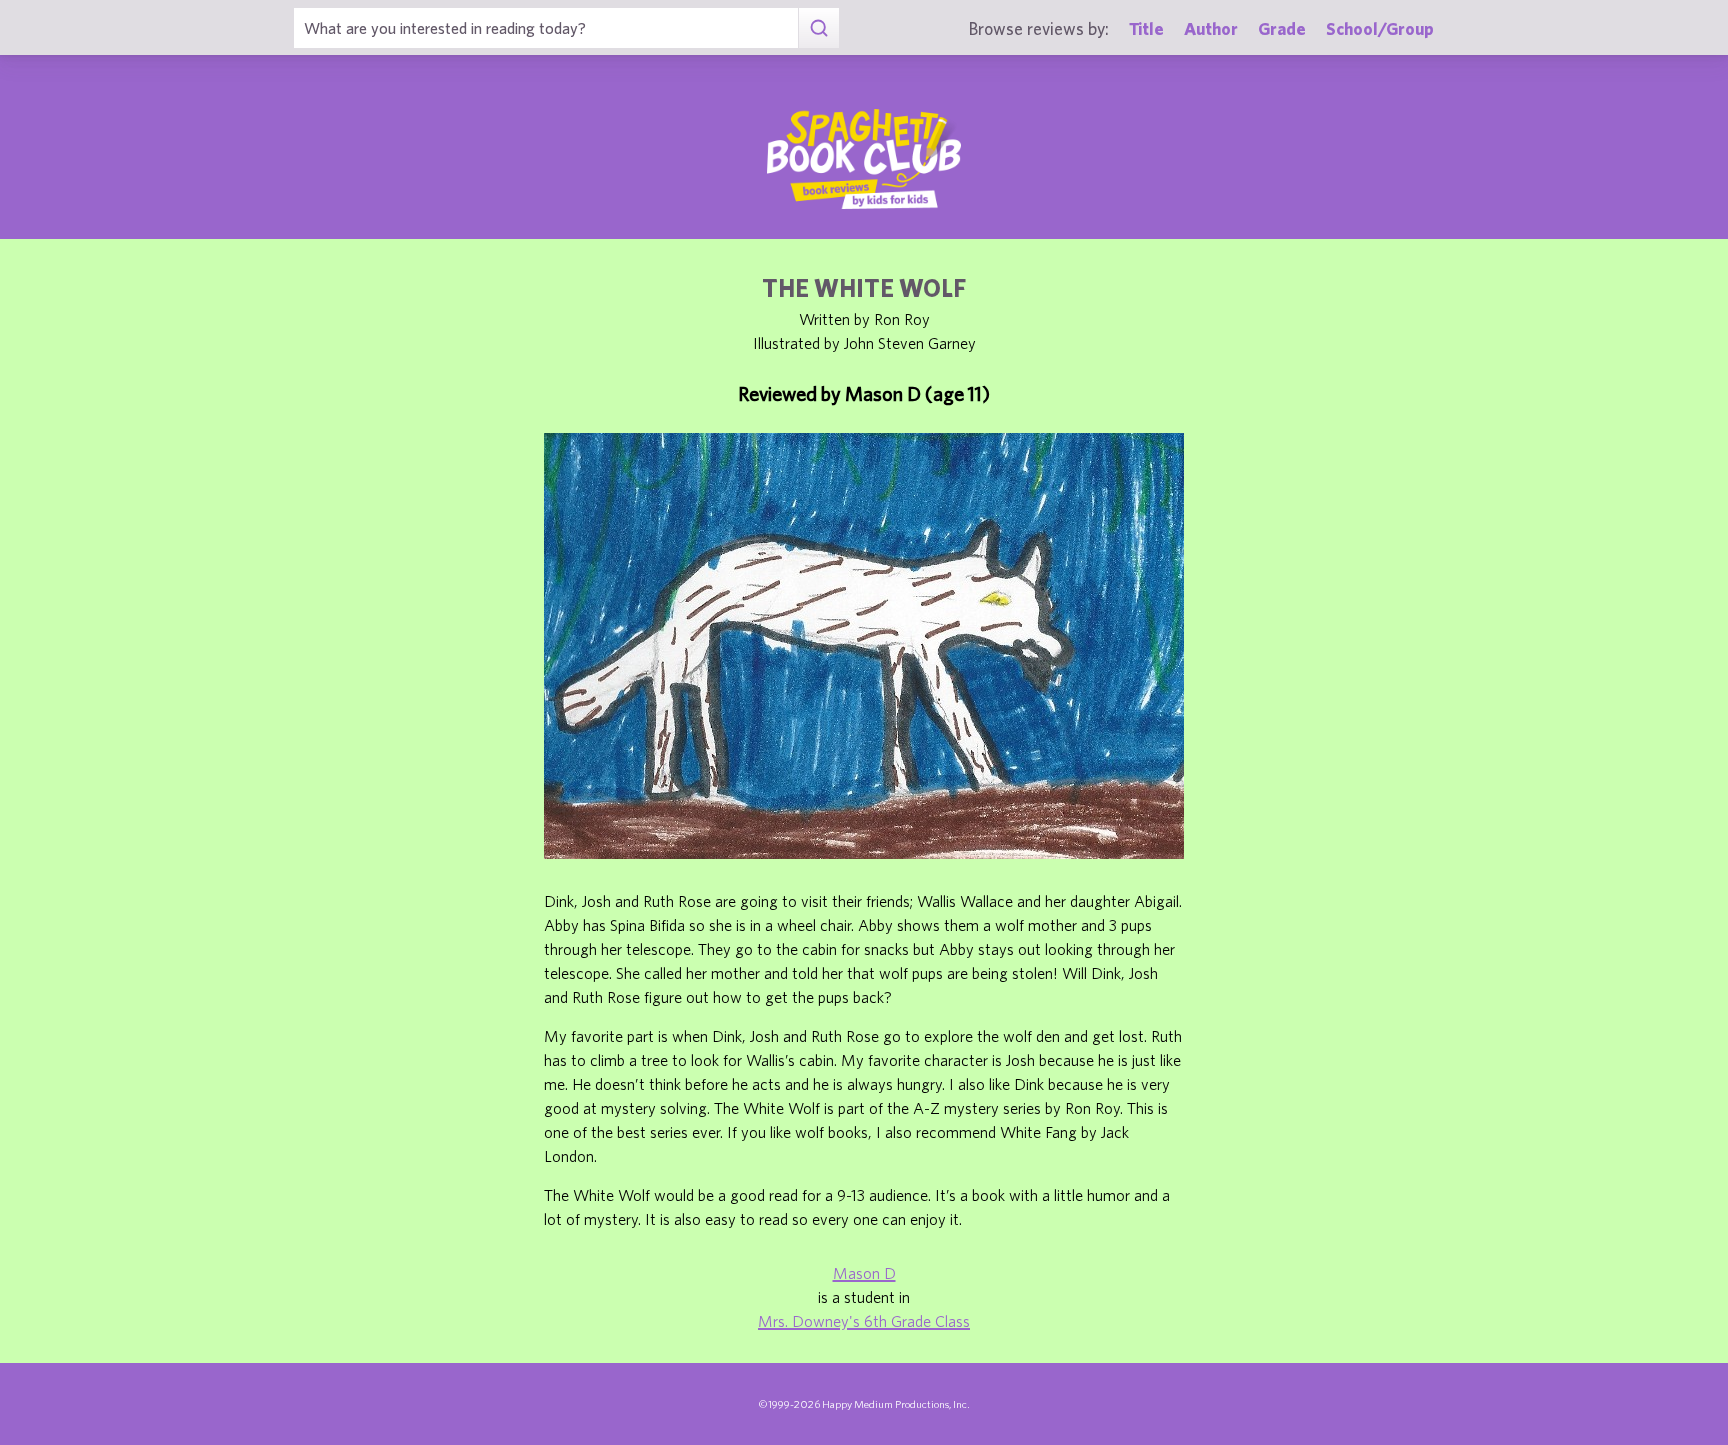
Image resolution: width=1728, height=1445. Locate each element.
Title (1146, 28)
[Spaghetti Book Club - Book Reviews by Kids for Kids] (864, 159)
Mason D (864, 1273)
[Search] (818, 28)
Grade (1282, 28)
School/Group (1380, 28)
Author (1211, 28)
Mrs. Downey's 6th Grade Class (864, 1321)
